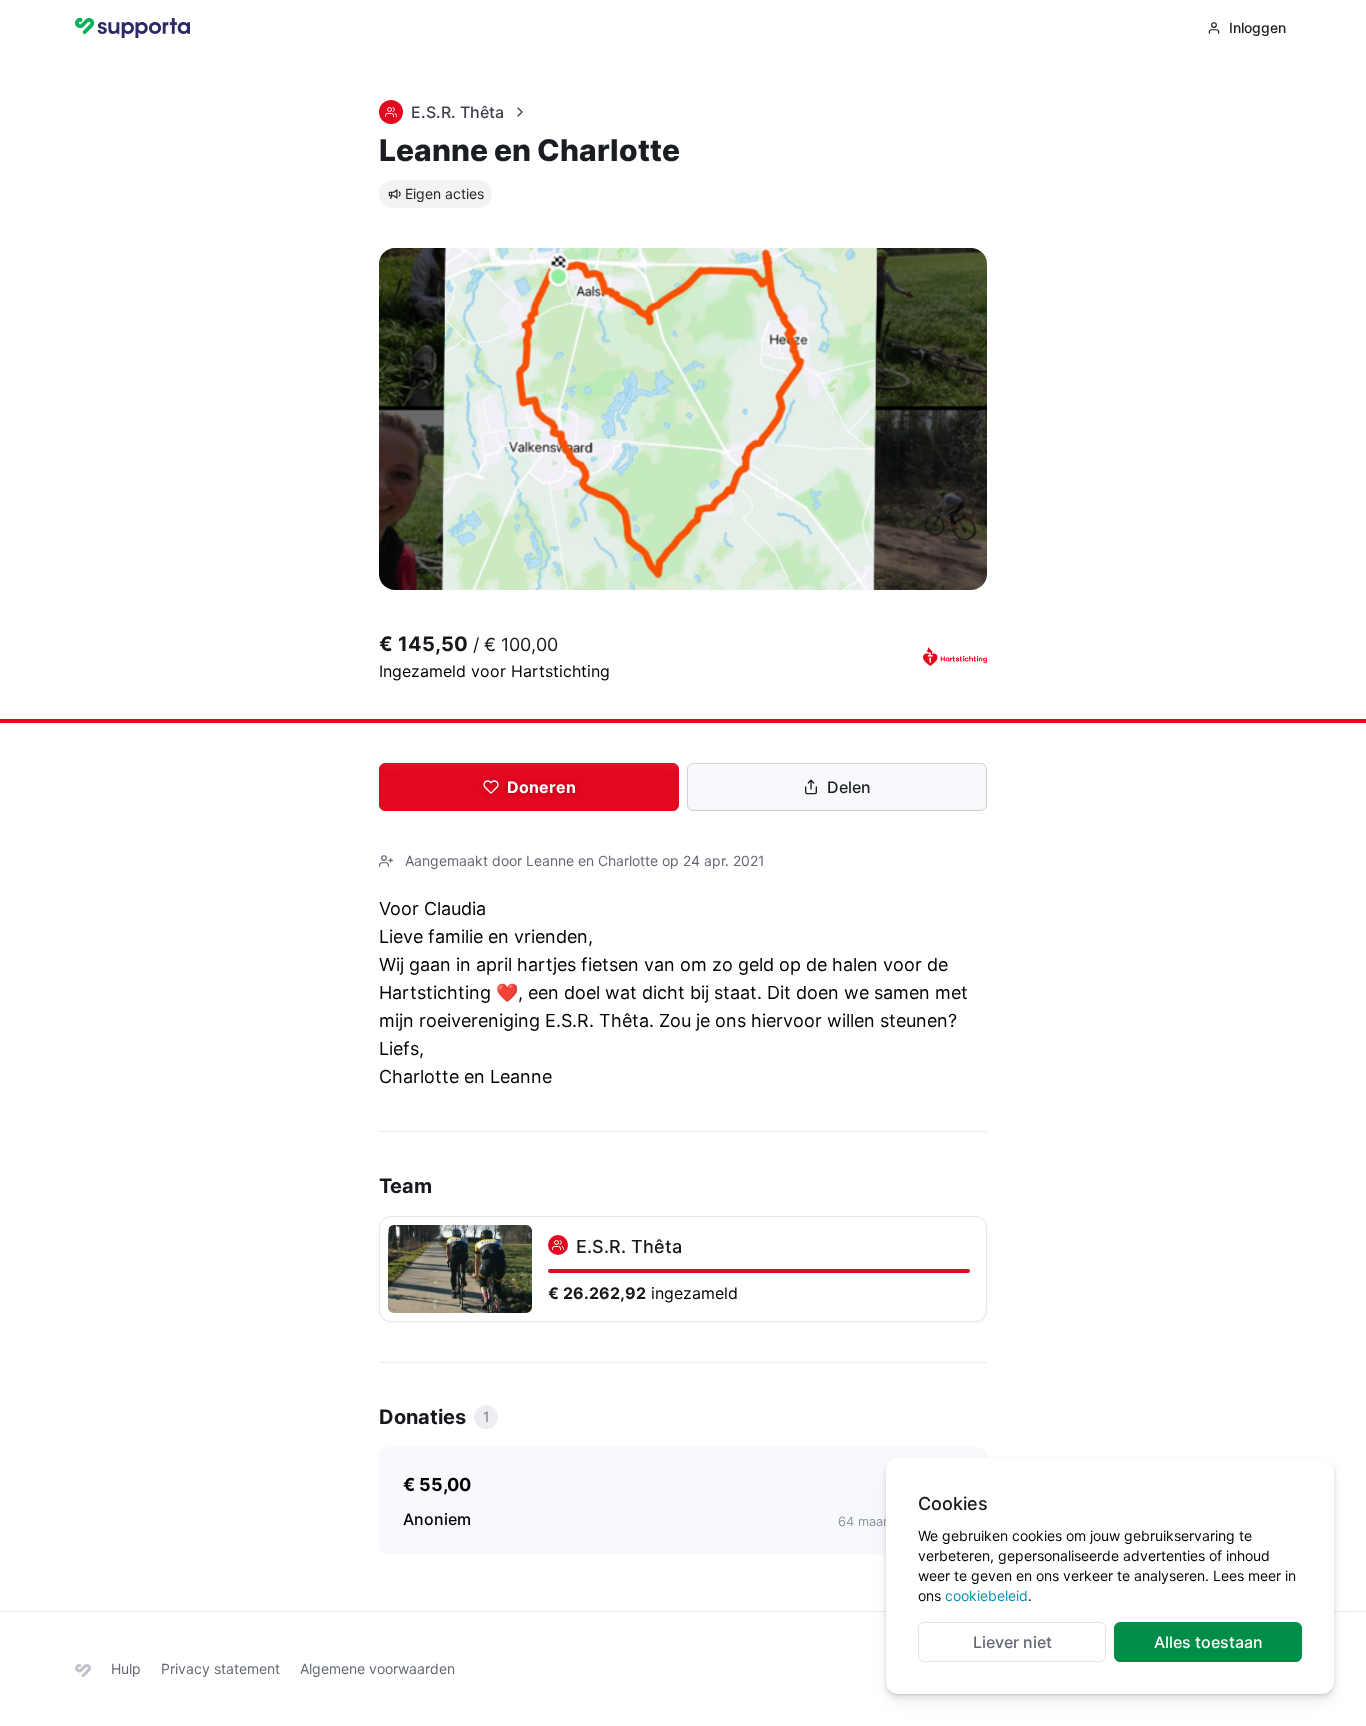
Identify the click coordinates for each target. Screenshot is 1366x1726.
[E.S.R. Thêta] (683, 1269)
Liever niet (1012, 1642)
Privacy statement (220, 1668)
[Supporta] (83, 1668)
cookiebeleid (986, 1595)
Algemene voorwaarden (377, 1668)
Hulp (126, 1668)
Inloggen (1257, 27)
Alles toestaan (1208, 1642)
